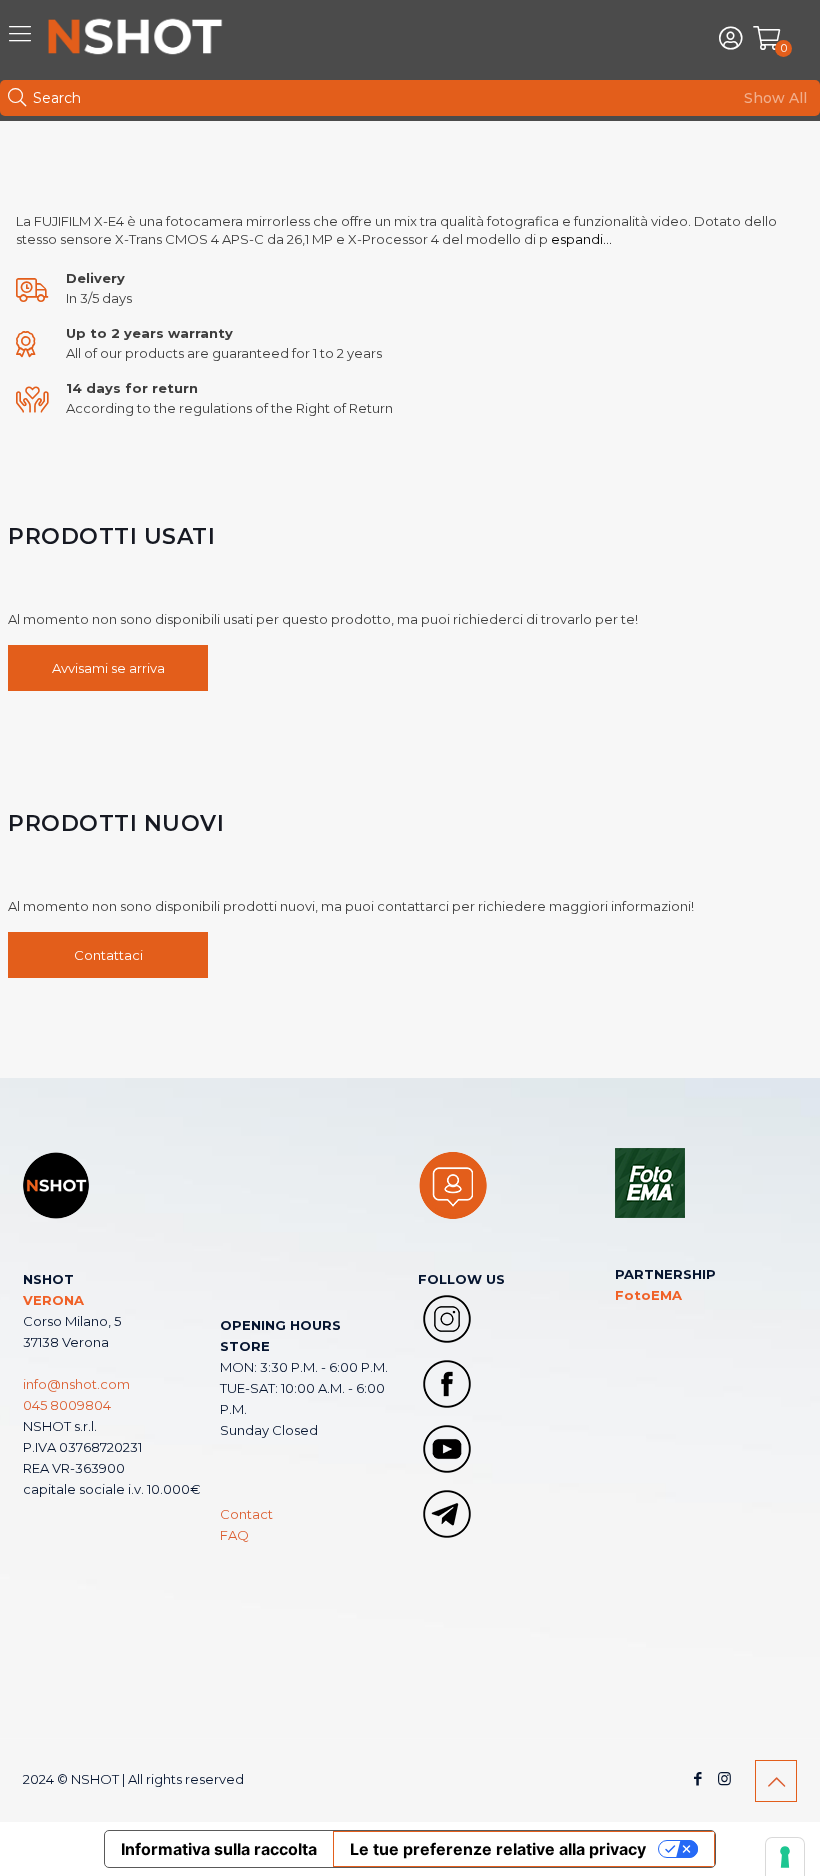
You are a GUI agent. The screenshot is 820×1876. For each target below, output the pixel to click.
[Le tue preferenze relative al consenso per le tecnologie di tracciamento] (785, 1857)
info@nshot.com (76, 1384)
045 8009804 (67, 1405)
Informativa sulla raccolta (219, 1849)
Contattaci (108, 955)
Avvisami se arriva (108, 668)
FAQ (234, 1535)
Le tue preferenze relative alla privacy (498, 1849)
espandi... (580, 239)
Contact (246, 1514)
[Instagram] (724, 1778)
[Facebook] (697, 1778)
